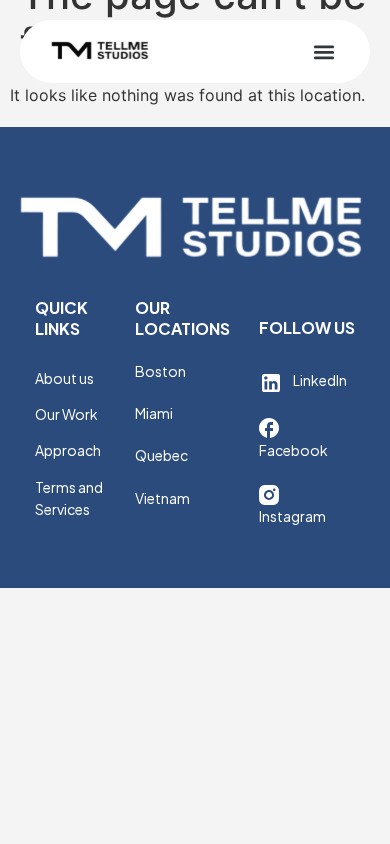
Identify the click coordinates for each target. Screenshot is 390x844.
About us (64, 378)
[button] (323, 51)
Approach (68, 450)
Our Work (66, 414)
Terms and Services (69, 498)
